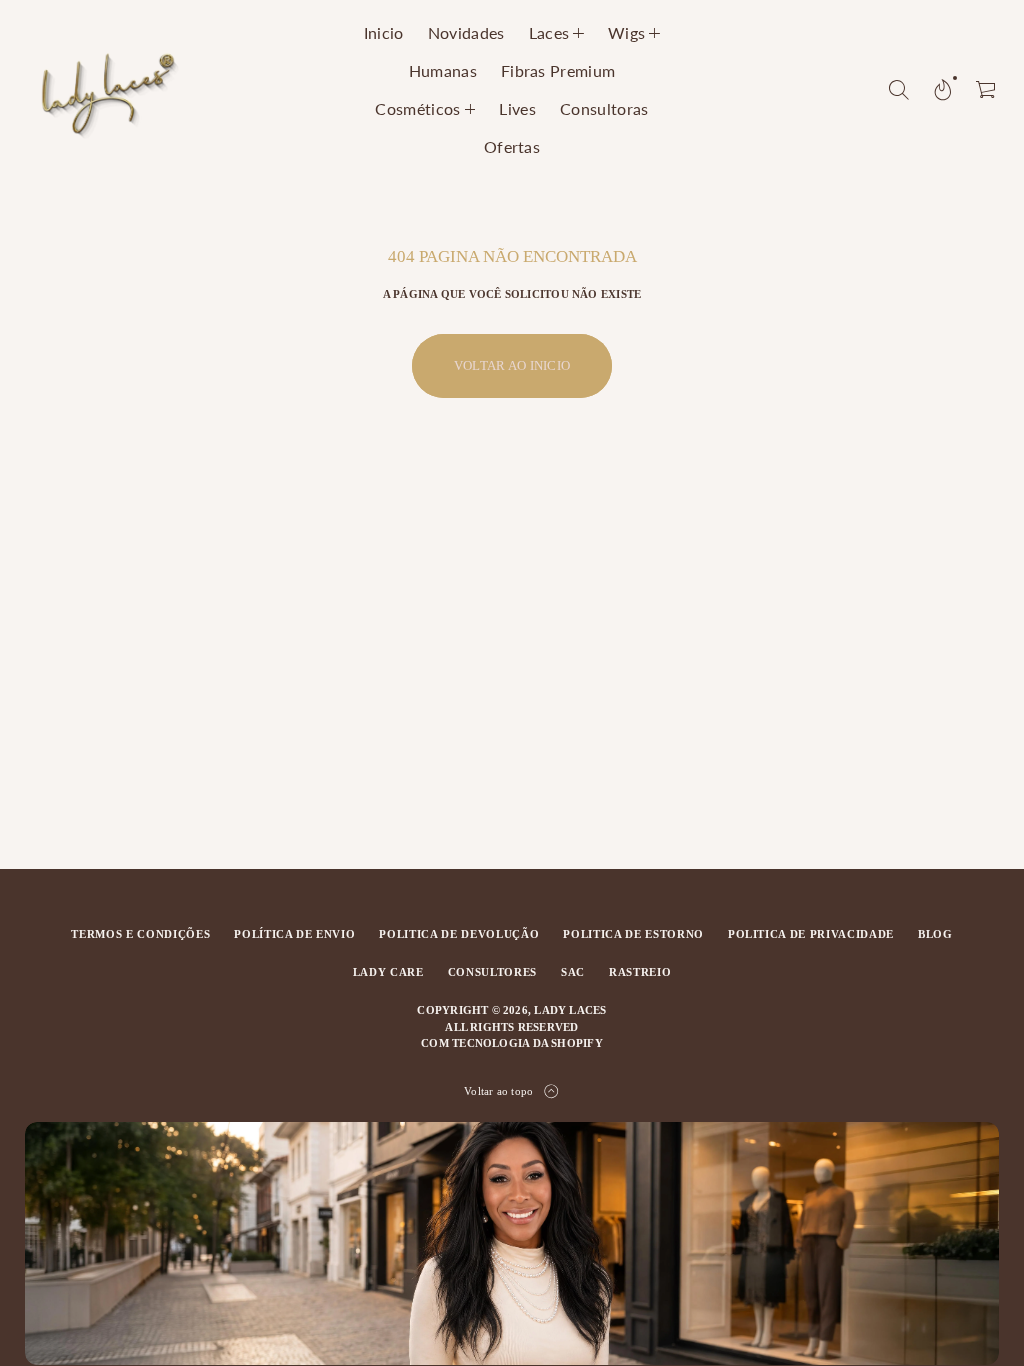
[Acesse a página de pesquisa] (899, 90)
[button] (899, 90)
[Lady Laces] (107, 90)
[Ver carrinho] (987, 90)
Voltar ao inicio (512, 365)
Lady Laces (570, 1010)
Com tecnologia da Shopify (512, 1043)
